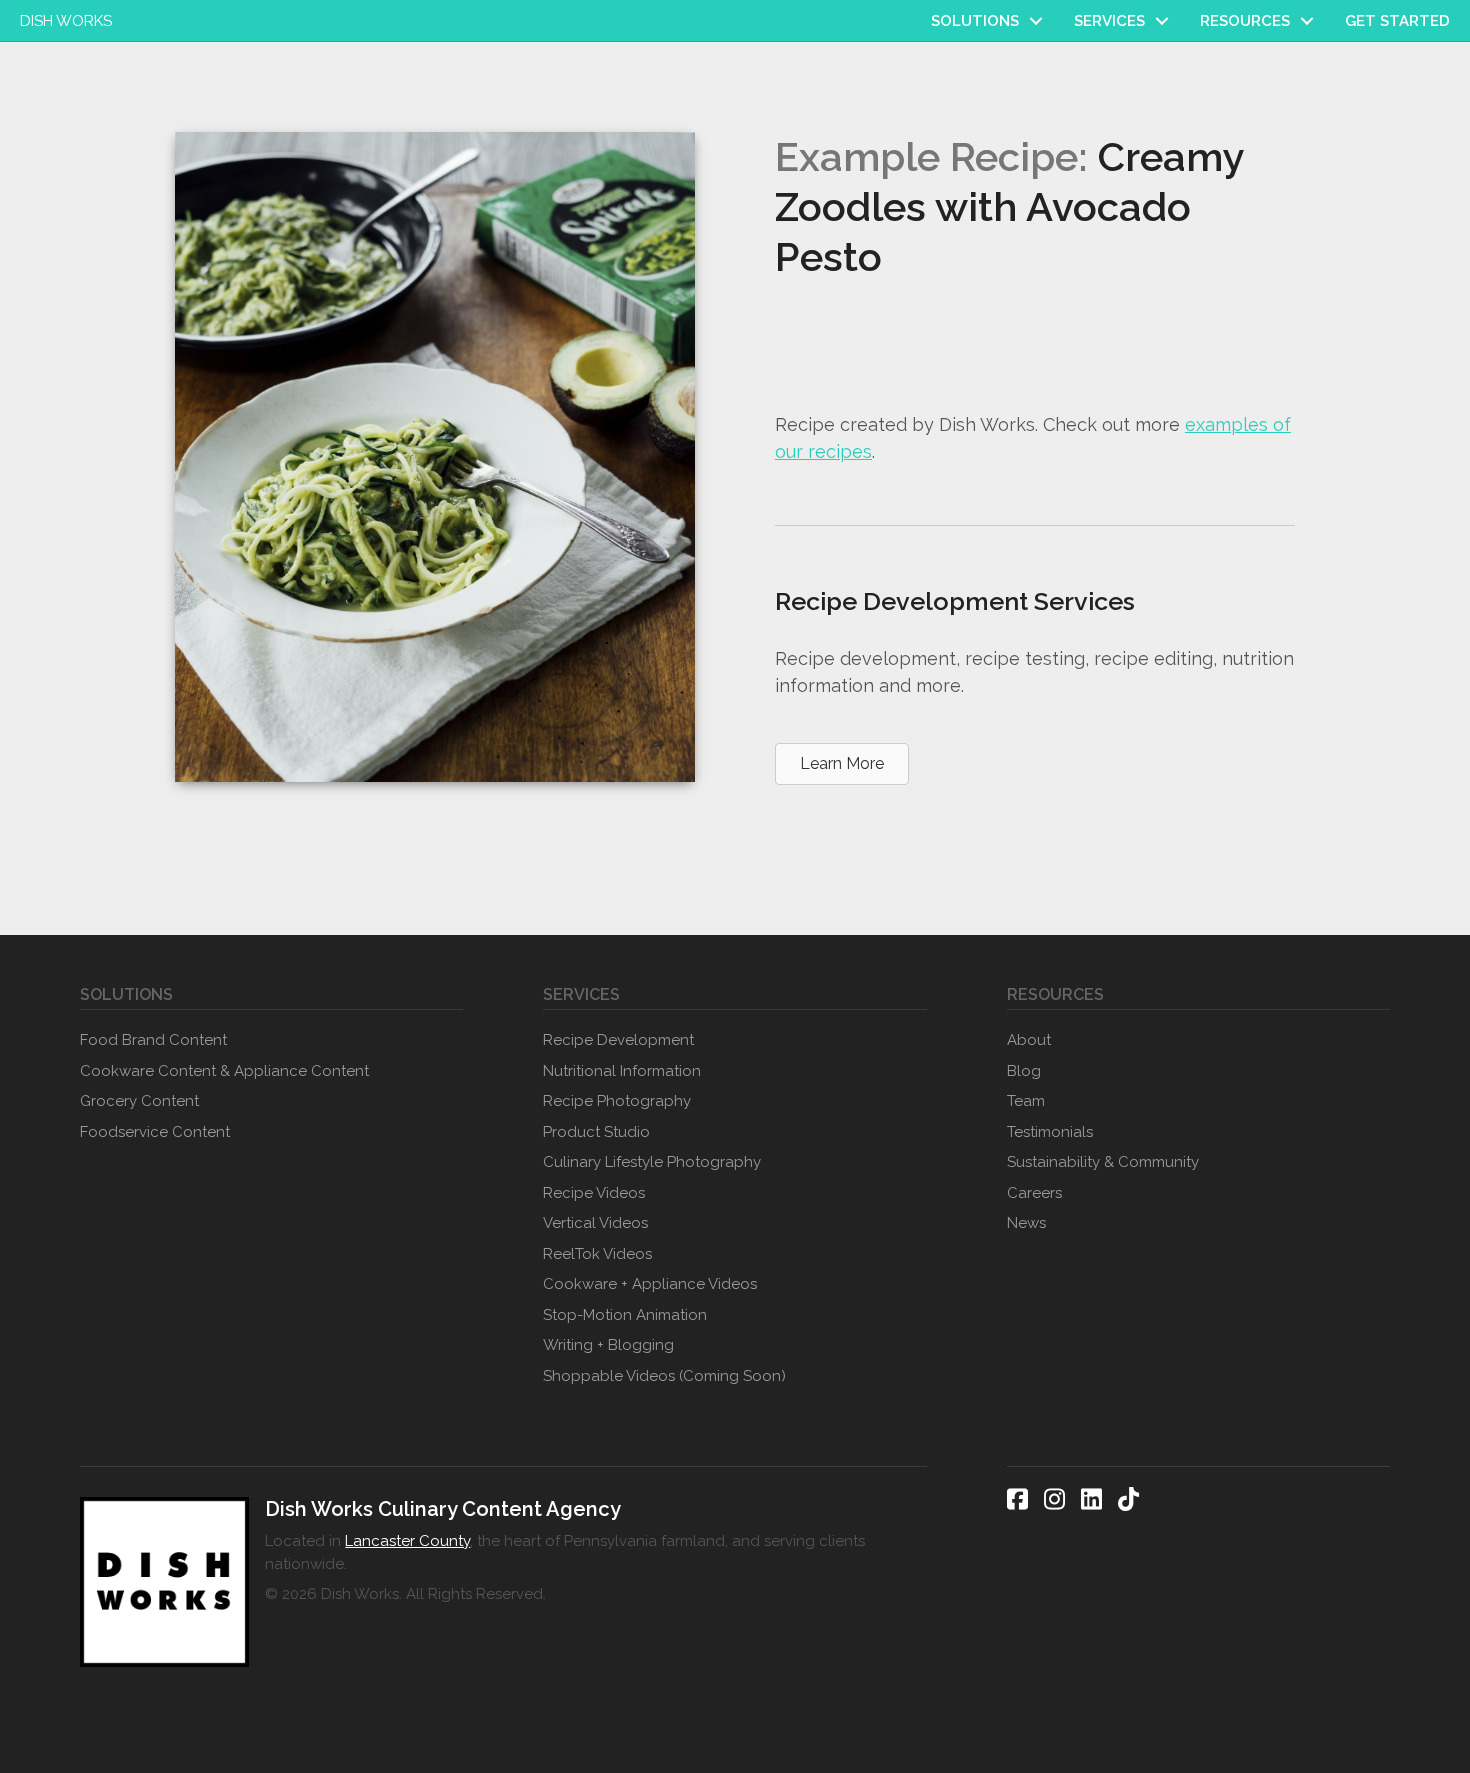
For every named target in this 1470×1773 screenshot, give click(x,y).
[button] (1036, 21)
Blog (1024, 1071)
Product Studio (596, 1132)
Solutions (975, 21)
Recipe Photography (617, 1101)
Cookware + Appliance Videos (650, 1284)
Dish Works (66, 21)
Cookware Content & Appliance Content (224, 1071)
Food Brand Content (153, 1040)
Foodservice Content (155, 1132)
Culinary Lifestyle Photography (652, 1162)
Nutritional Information (622, 1071)
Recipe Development (618, 1040)
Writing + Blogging (608, 1345)
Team (1026, 1101)
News (1026, 1223)
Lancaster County (407, 1541)
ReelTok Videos (597, 1254)
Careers (1034, 1193)
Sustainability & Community (1103, 1162)
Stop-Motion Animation (625, 1315)
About (1029, 1040)
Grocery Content (139, 1101)
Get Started (1397, 21)
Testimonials (1050, 1132)
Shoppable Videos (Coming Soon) (664, 1376)
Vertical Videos (595, 1223)
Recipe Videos (594, 1193)
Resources (1245, 21)
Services (1109, 21)
